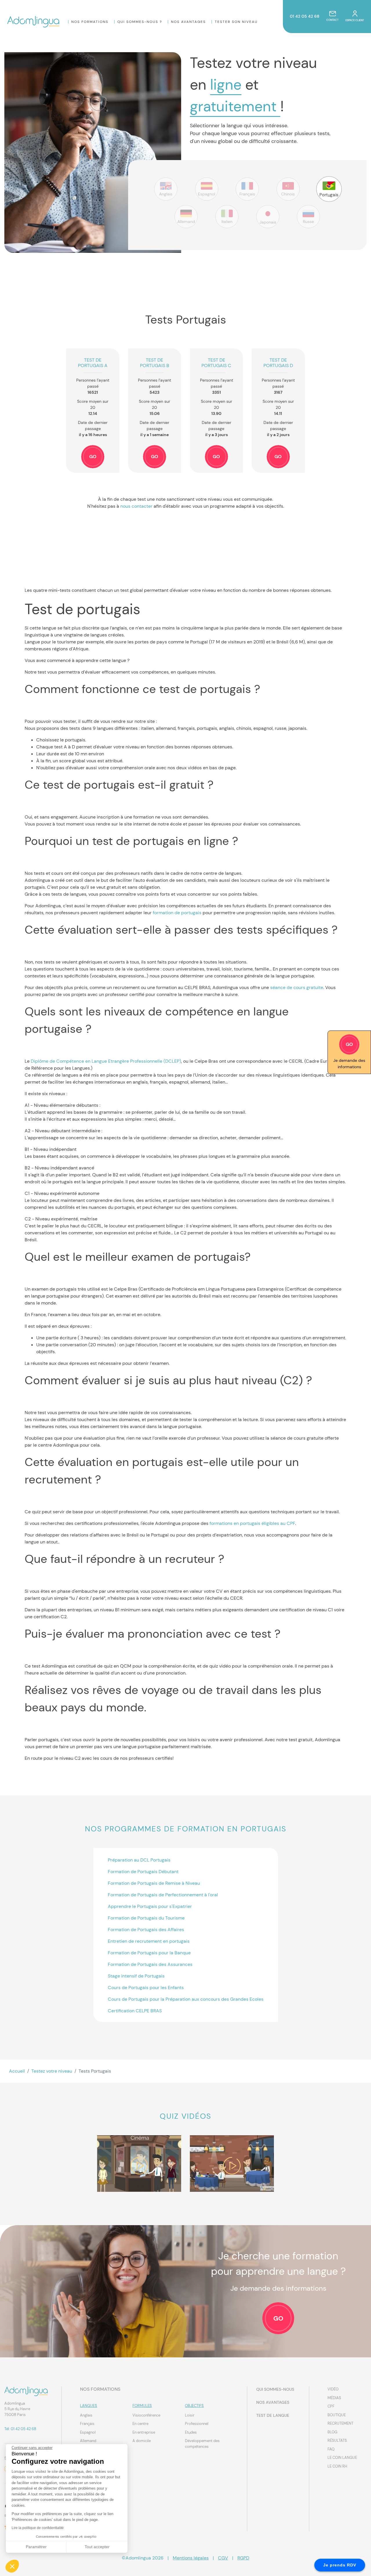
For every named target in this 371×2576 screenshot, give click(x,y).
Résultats (337, 2440)
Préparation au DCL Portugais (139, 1860)
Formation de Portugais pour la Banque (149, 1953)
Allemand (88, 2441)
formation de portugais (177, 913)
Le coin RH (337, 2466)
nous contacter (136, 506)
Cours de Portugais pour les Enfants (146, 1988)
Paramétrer (36, 2547)
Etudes (191, 2432)
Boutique (337, 2415)
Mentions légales (191, 2558)
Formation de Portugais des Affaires (146, 1930)
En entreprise (144, 2432)
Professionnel (197, 2424)
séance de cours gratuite (297, 987)
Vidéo (333, 2389)
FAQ (331, 2449)
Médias (334, 2398)
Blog (332, 2432)
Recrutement (340, 2423)
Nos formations (90, 22)
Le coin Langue (342, 2458)
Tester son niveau (236, 22)
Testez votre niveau (52, 2071)
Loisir (190, 2415)
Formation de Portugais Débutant (143, 1872)
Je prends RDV (340, 2565)
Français (87, 2424)
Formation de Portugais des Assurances (150, 1964)
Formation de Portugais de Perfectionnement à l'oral (163, 1895)
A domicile (142, 2441)
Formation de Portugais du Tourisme (146, 1918)
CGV (223, 2558)
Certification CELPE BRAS (135, 2011)
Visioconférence (146, 2415)
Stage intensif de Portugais (136, 1976)
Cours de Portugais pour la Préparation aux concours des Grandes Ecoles (186, 1999)
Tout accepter (97, 2547)
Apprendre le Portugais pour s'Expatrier (150, 1906)
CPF (331, 2406)
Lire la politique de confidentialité (38, 2528)
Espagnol (88, 2432)
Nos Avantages (188, 22)
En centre (140, 2424)
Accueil (17, 2071)
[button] (12, 2566)
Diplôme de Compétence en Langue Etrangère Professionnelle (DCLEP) (106, 1061)
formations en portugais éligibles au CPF (252, 1523)
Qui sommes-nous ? (140, 22)
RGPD (243, 2558)
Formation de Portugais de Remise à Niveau (154, 1883)
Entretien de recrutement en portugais (149, 1941)
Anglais (86, 2415)
